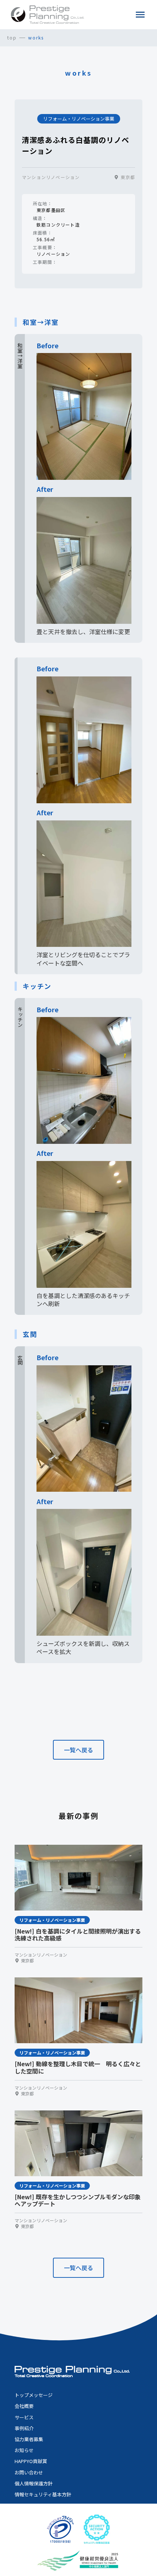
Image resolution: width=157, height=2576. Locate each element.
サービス (24, 2417)
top (12, 38)
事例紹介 (24, 2428)
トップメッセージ (34, 2395)
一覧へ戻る (78, 1750)
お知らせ (24, 2450)
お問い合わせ (29, 2473)
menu (140, 15)
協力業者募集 (29, 2439)
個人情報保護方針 (34, 2484)
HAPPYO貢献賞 (31, 2461)
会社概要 (24, 2406)
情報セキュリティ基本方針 (43, 2495)
